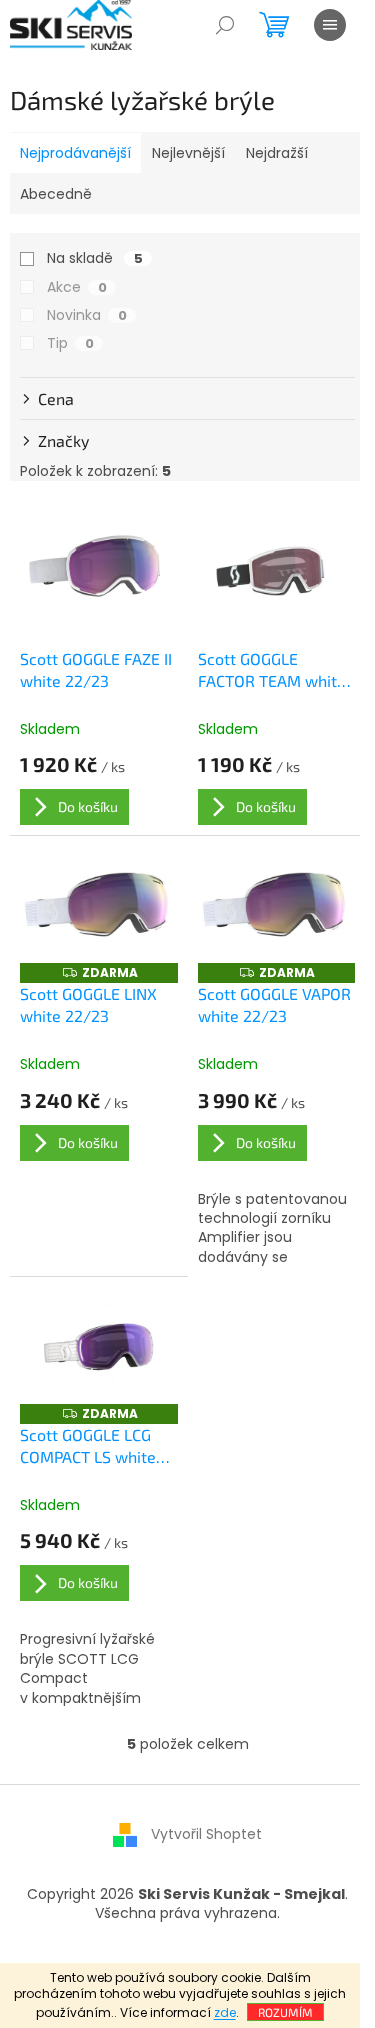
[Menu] (330, 25)
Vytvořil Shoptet (206, 1834)
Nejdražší (277, 153)
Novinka (87, 315)
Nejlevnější (188, 153)
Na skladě (95, 258)
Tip (70, 343)
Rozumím (285, 2012)
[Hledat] (225, 25)
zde (225, 2012)
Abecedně (56, 194)
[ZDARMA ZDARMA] (99, 905)
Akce (77, 287)
